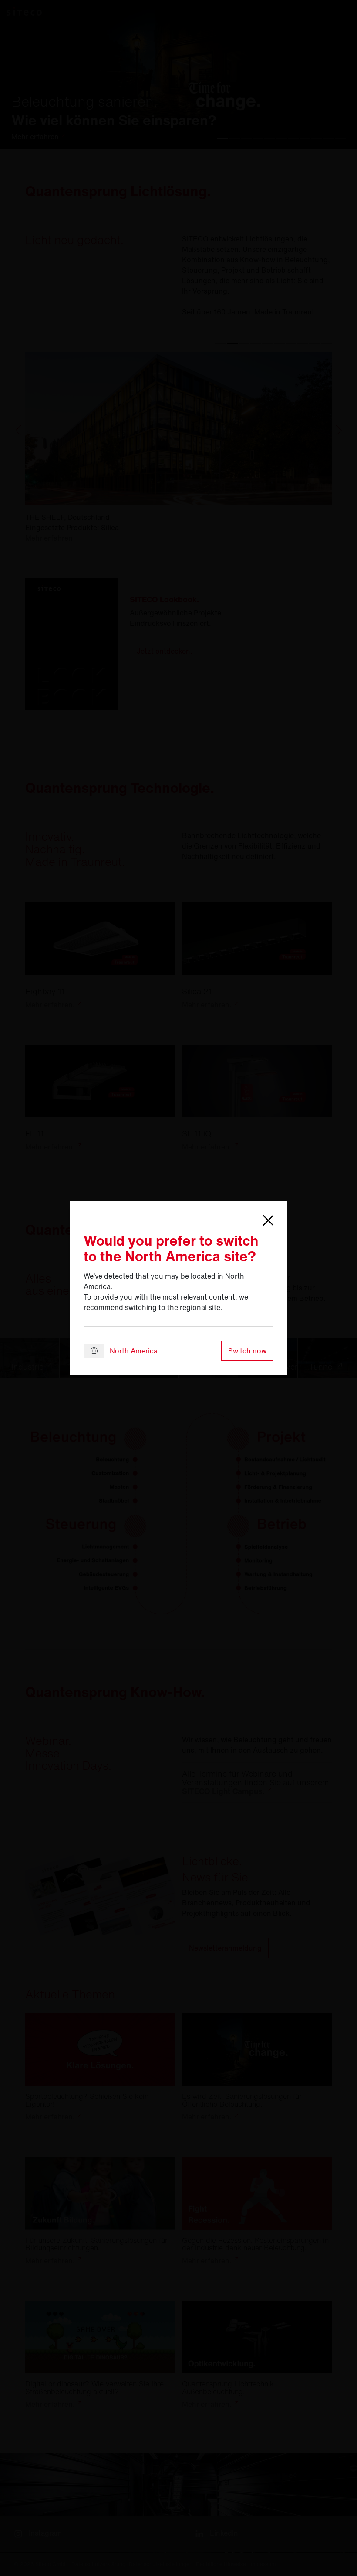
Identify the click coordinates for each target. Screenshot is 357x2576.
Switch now (247, 1351)
